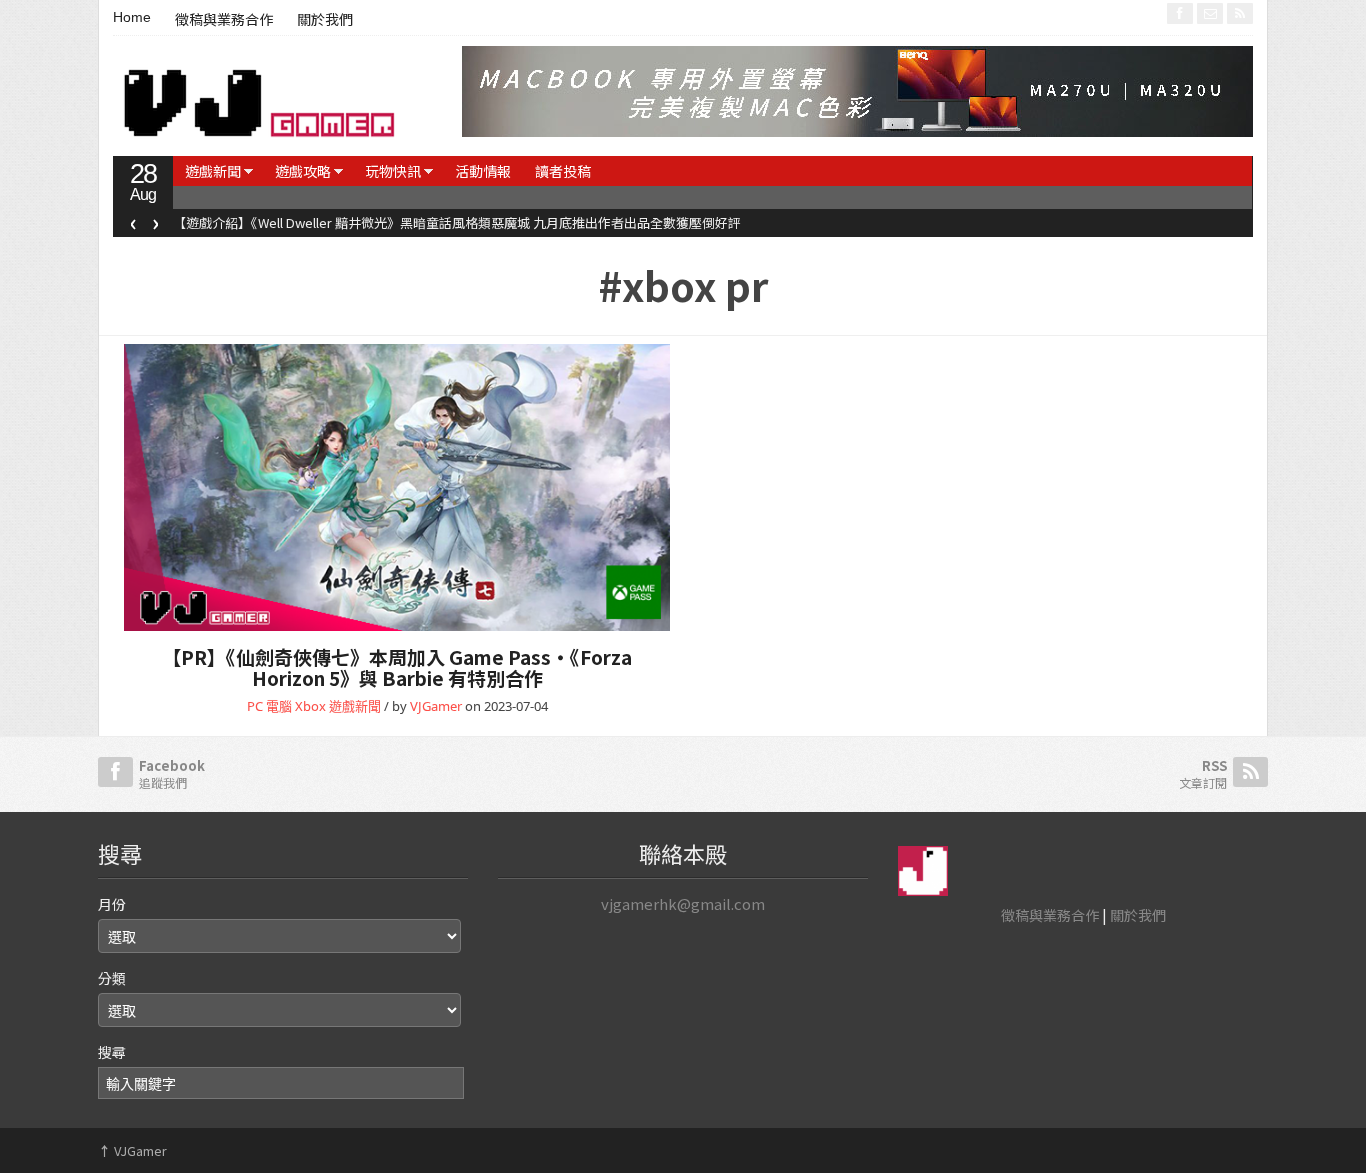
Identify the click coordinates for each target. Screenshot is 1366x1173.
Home (132, 17)
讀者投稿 (563, 171)
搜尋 (112, 1052)
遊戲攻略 (303, 171)
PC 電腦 (269, 706)
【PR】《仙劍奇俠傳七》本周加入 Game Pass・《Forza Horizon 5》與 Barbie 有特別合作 (397, 667)
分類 (112, 978)
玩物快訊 (393, 171)
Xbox (310, 706)
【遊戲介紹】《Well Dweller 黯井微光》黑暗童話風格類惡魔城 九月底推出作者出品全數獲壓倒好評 (457, 222)
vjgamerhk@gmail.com (683, 903)
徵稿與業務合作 (224, 20)
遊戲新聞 (213, 171)
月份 (112, 904)
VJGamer (436, 706)
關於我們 (325, 20)
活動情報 (483, 171)
